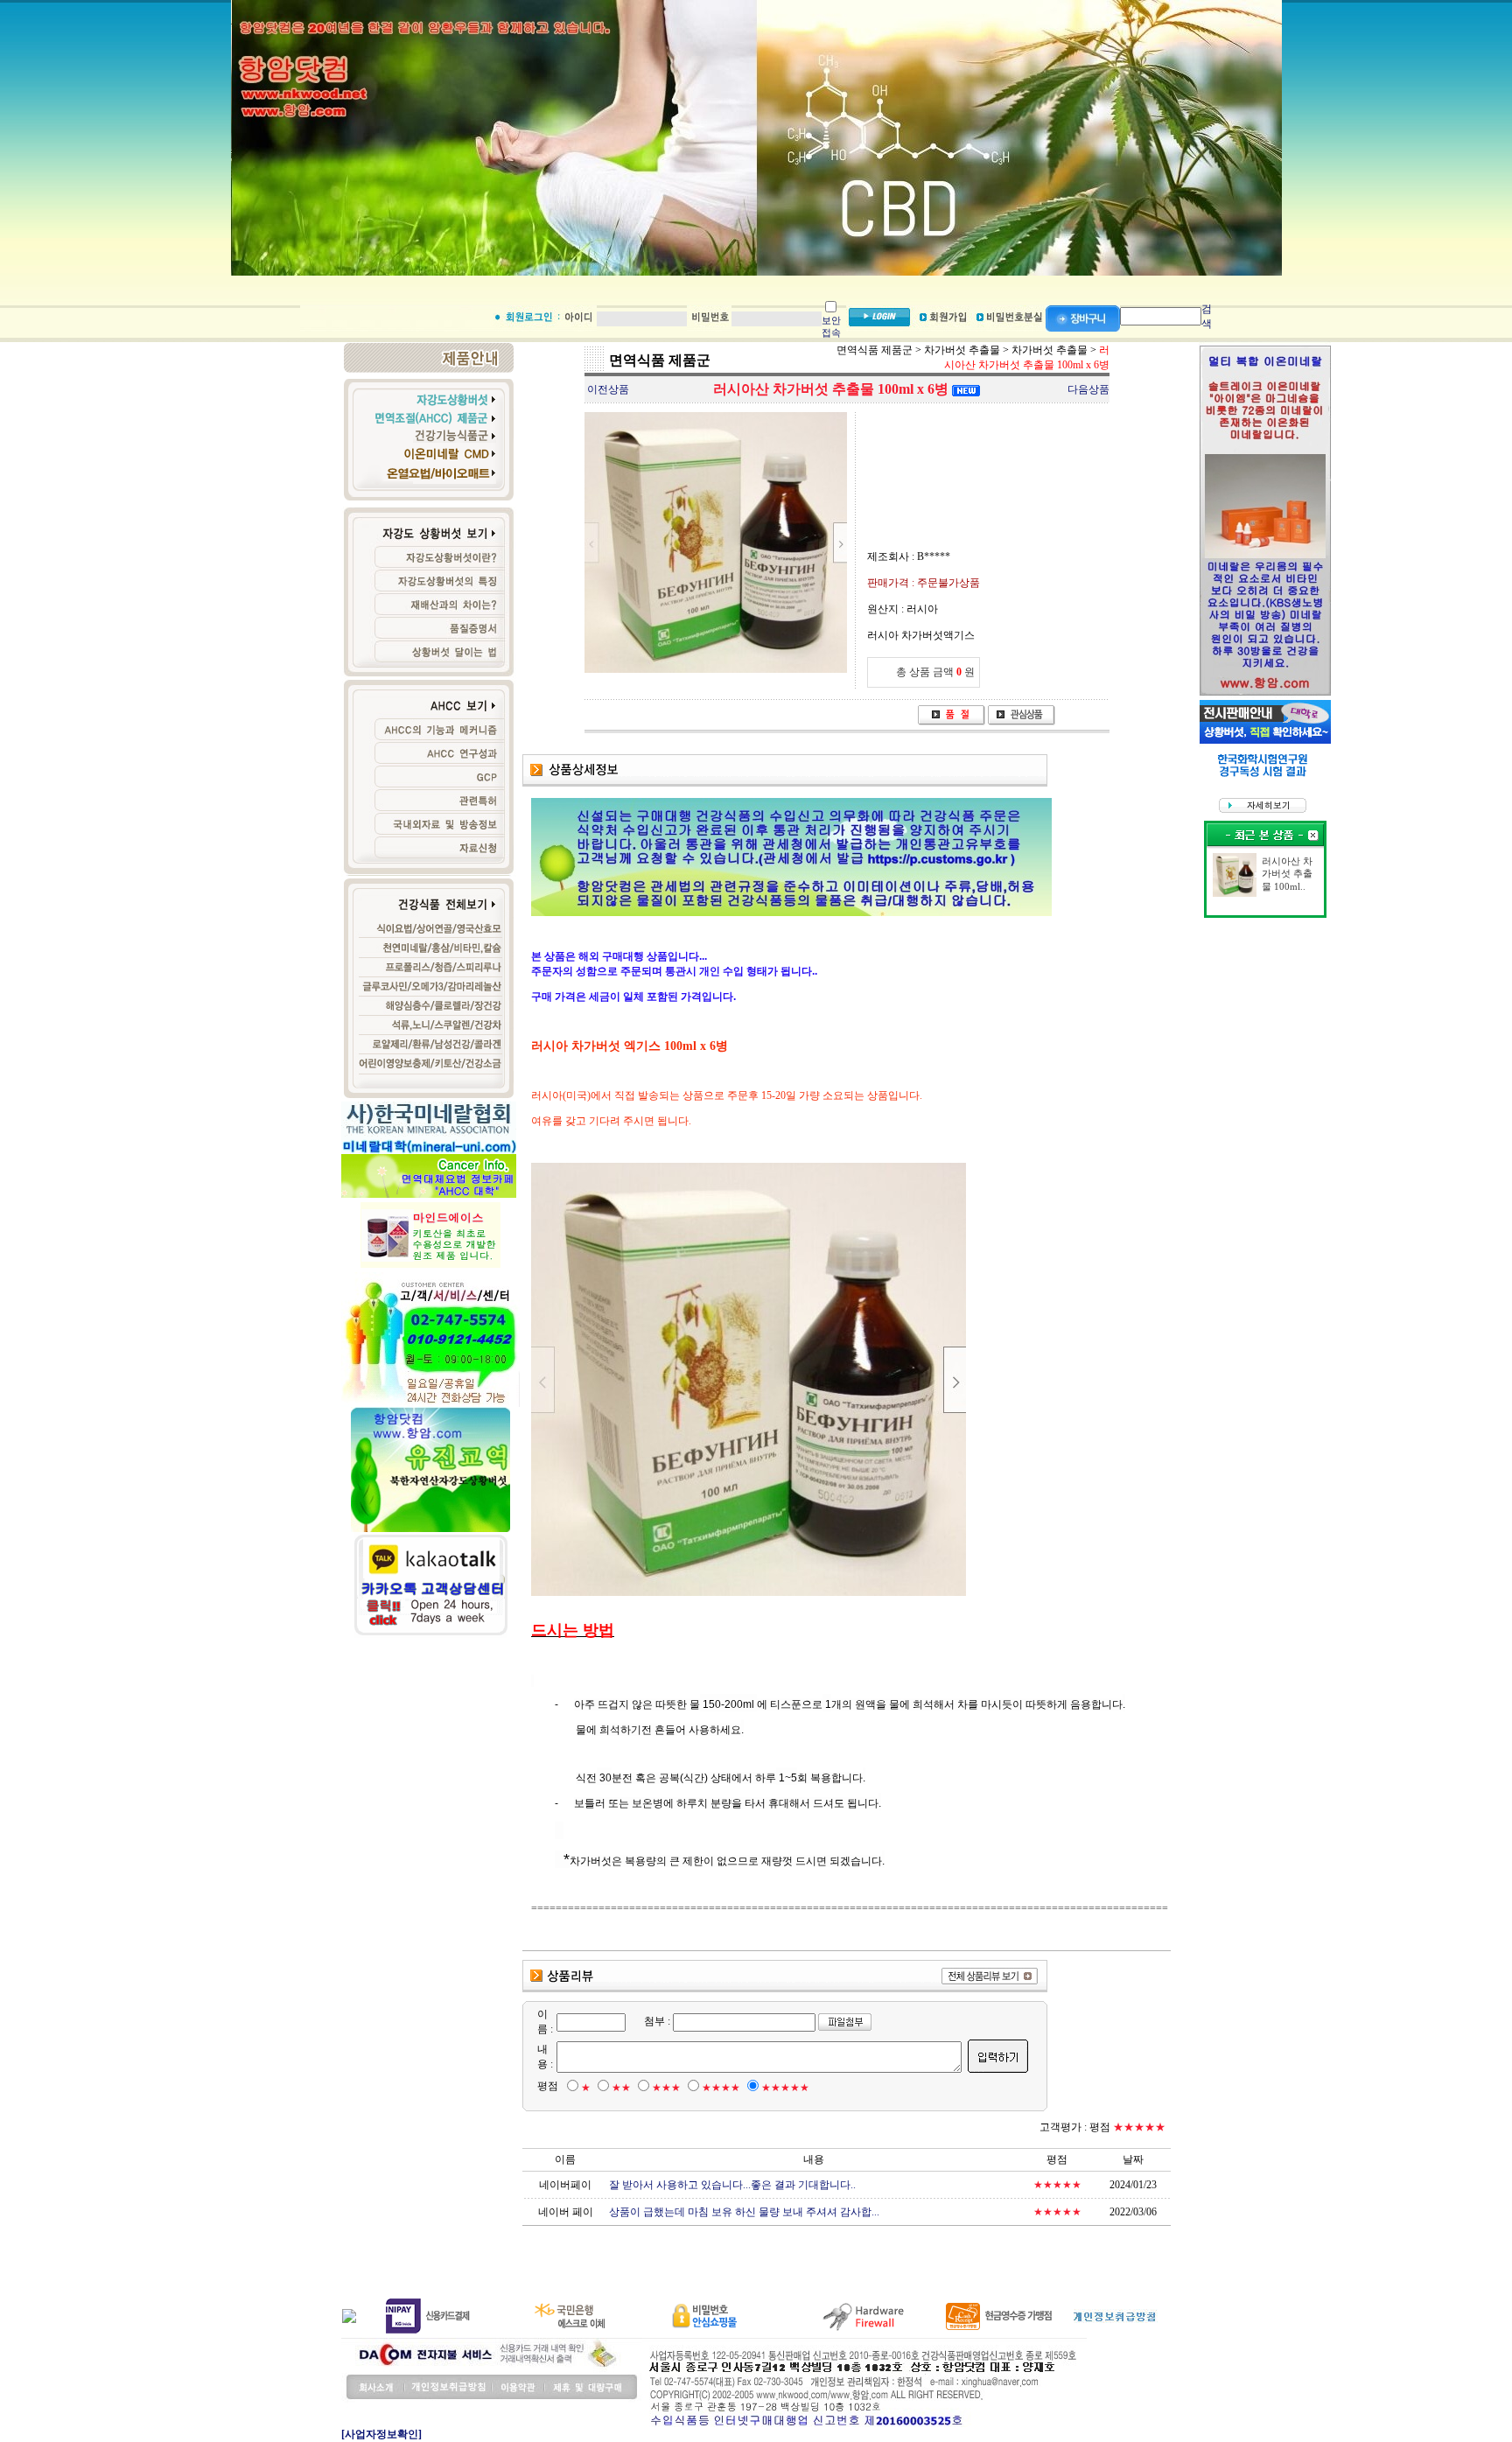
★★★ (666, 2088)
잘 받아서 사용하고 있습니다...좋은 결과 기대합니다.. (732, 2185)
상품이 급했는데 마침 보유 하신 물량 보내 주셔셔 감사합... (744, 2212)
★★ (621, 2088)
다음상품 (1088, 389)
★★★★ (721, 2088)
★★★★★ (785, 2088)
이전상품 (608, 389)
